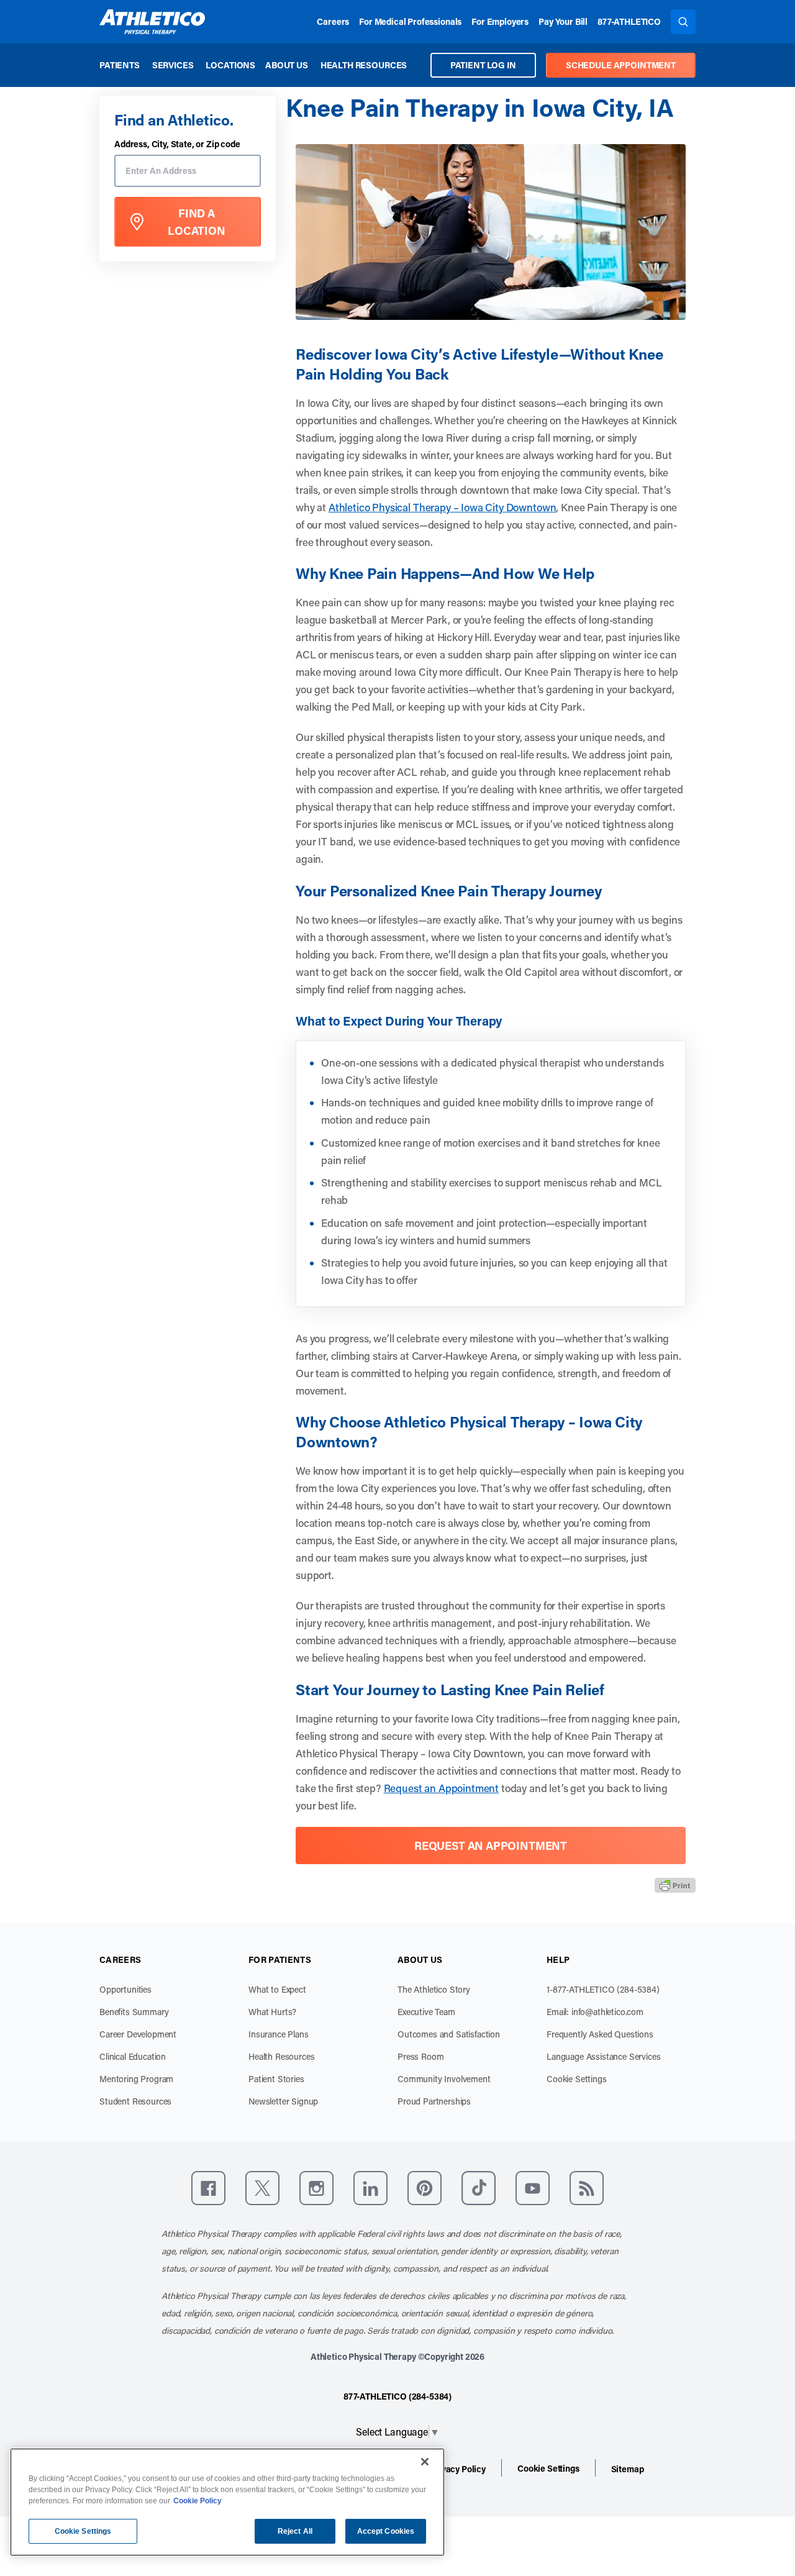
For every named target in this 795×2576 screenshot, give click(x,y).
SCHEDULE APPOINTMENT (621, 65)
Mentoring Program (136, 2079)
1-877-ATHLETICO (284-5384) (603, 1989)
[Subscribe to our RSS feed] (587, 2188)
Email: (595, 2012)
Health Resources (364, 65)
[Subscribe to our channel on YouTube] (533, 2188)
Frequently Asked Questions (600, 2034)
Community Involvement (444, 2079)
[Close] (425, 2462)
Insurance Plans (279, 2034)
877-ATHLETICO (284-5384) (397, 2396)
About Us (287, 65)
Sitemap (628, 2469)
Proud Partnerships (434, 2101)
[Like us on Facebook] (208, 2188)
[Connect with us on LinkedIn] (370, 2188)
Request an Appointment (441, 1788)
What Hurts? (272, 2012)
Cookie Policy (198, 2501)
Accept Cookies (386, 2531)
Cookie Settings (577, 2079)
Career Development (138, 2034)
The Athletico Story (434, 1989)
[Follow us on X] (262, 2188)
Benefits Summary (134, 2012)
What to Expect (277, 1989)
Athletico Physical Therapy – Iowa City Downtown (442, 507)
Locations (230, 65)
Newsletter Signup (283, 2101)
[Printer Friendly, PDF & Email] (675, 1885)
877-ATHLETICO (629, 21)
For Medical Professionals (410, 21)
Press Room (420, 2056)
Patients (120, 65)
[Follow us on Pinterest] (425, 2188)
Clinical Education (133, 2056)
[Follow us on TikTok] (479, 2188)
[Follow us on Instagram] (316, 2188)
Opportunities (125, 1989)
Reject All (295, 2531)
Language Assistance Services (604, 2056)
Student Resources (135, 2101)
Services (173, 65)
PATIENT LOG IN (483, 65)
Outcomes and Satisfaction (449, 2034)
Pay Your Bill (563, 21)
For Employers (500, 21)
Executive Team (426, 2012)
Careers (333, 21)
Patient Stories (276, 2079)
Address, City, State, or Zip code (177, 144)
